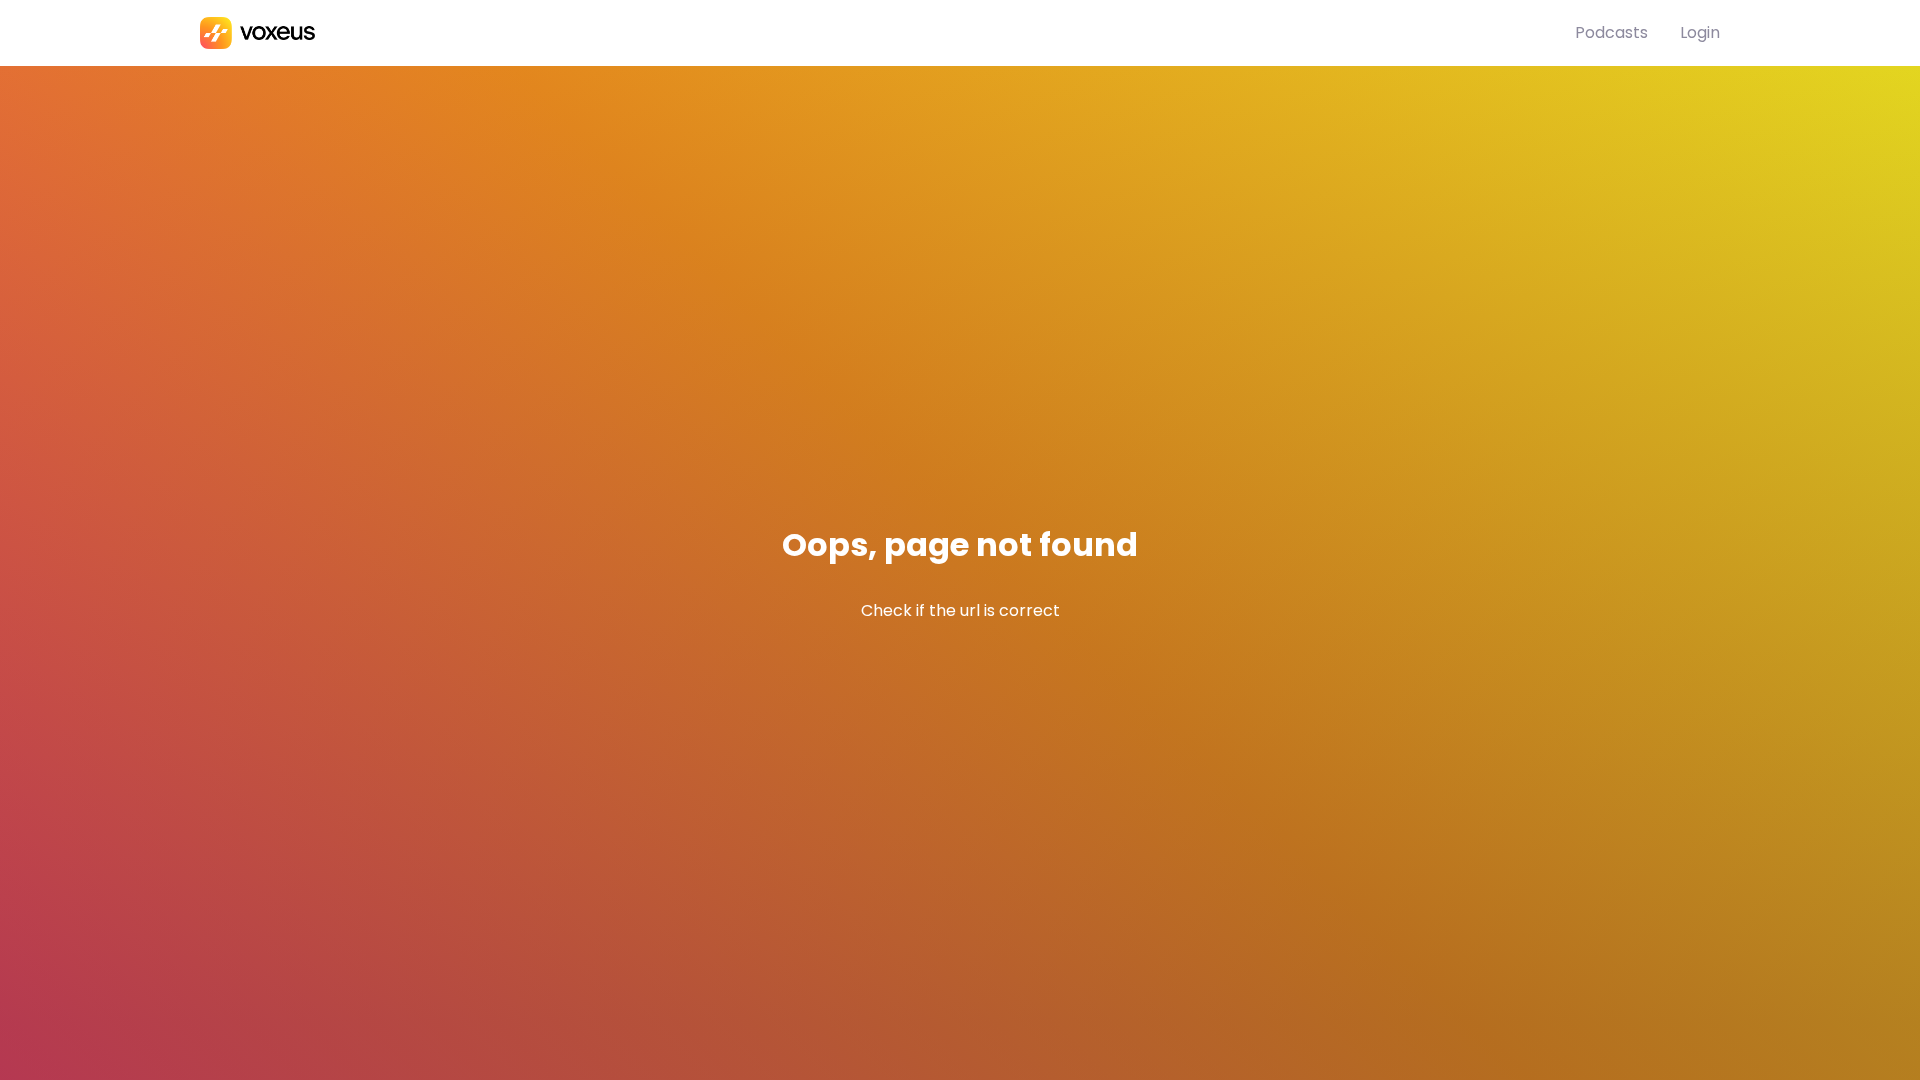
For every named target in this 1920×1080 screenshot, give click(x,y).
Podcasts (1611, 32)
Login (1700, 32)
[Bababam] (887, 33)
